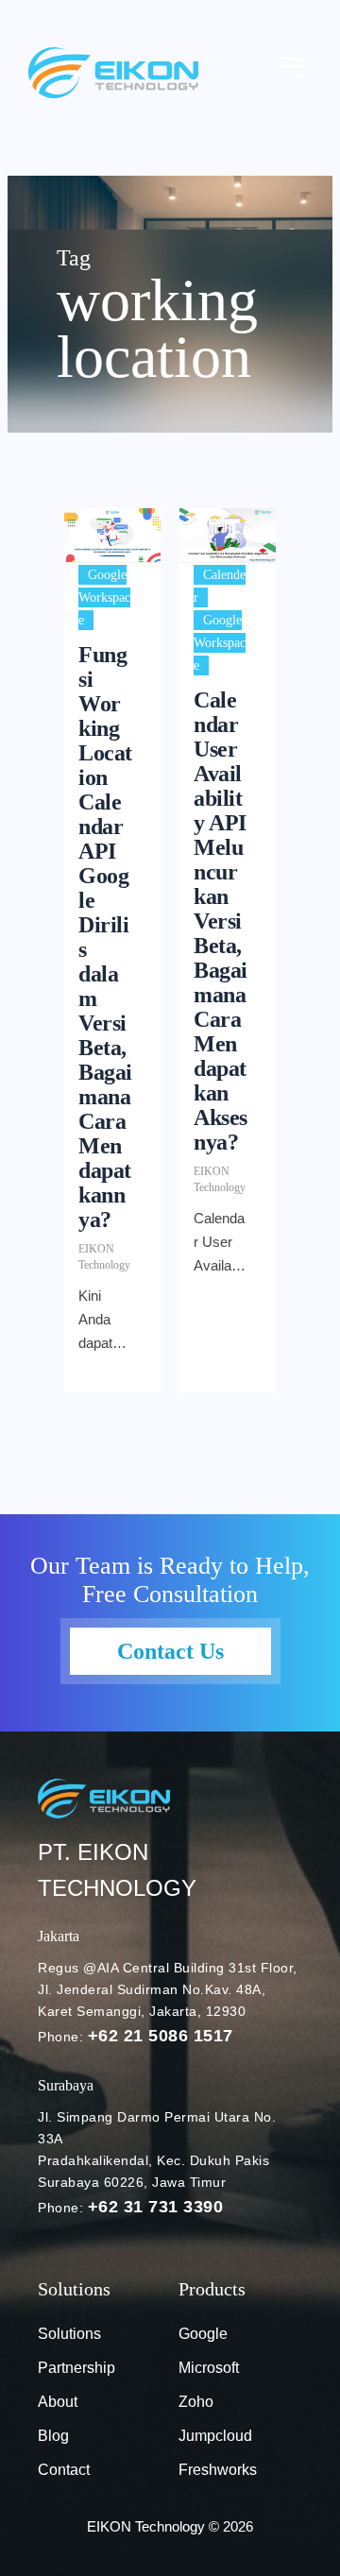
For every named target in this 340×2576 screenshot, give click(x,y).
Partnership (76, 2368)
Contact (64, 2470)
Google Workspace (104, 597)
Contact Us (170, 1651)
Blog (53, 2436)
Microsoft (209, 2368)
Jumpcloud (215, 2436)
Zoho (196, 2402)
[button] (293, 68)
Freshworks (218, 2470)
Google (203, 2334)
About (58, 2402)
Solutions (69, 2334)
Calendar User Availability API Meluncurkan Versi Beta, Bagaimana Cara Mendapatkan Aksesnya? (221, 921)
